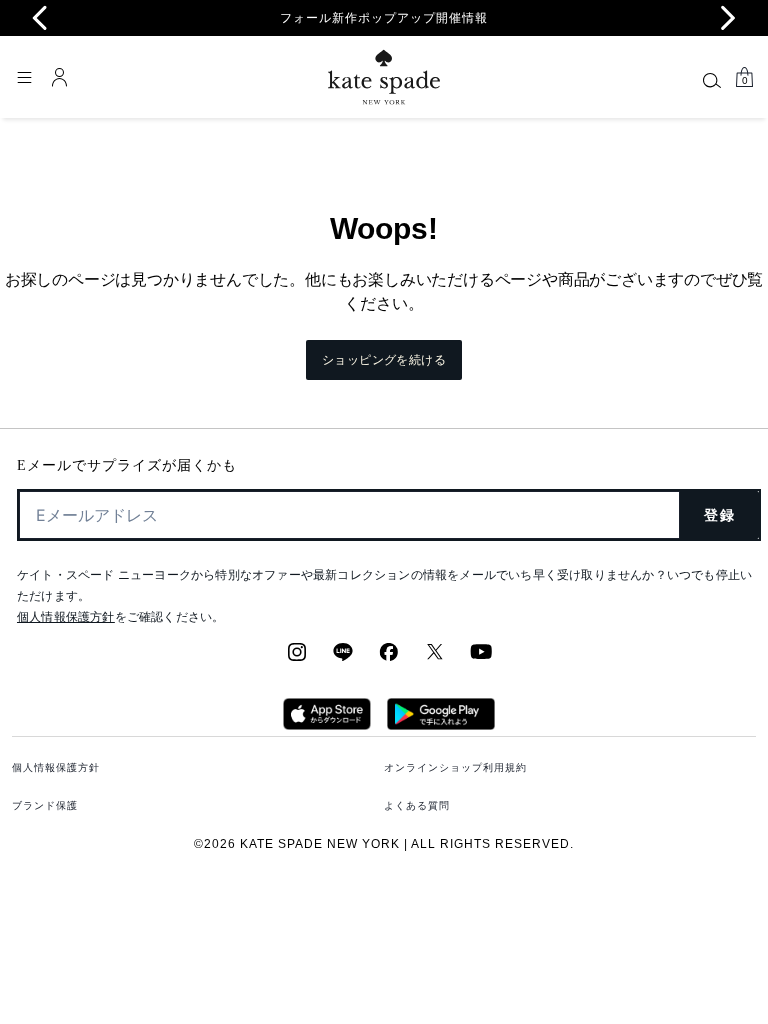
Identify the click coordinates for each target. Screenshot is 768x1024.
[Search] (712, 80)
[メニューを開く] (24, 77)
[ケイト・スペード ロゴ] (384, 77)
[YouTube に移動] (481, 658)
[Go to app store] (326, 724)
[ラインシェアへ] (343, 658)
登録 (719, 515)
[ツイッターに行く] (435, 658)
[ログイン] (60, 77)
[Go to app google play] (441, 724)
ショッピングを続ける (384, 360)
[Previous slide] (40, 18)
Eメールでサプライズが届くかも (127, 465)
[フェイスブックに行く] (389, 658)
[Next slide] (728, 18)
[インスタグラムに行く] (297, 658)
